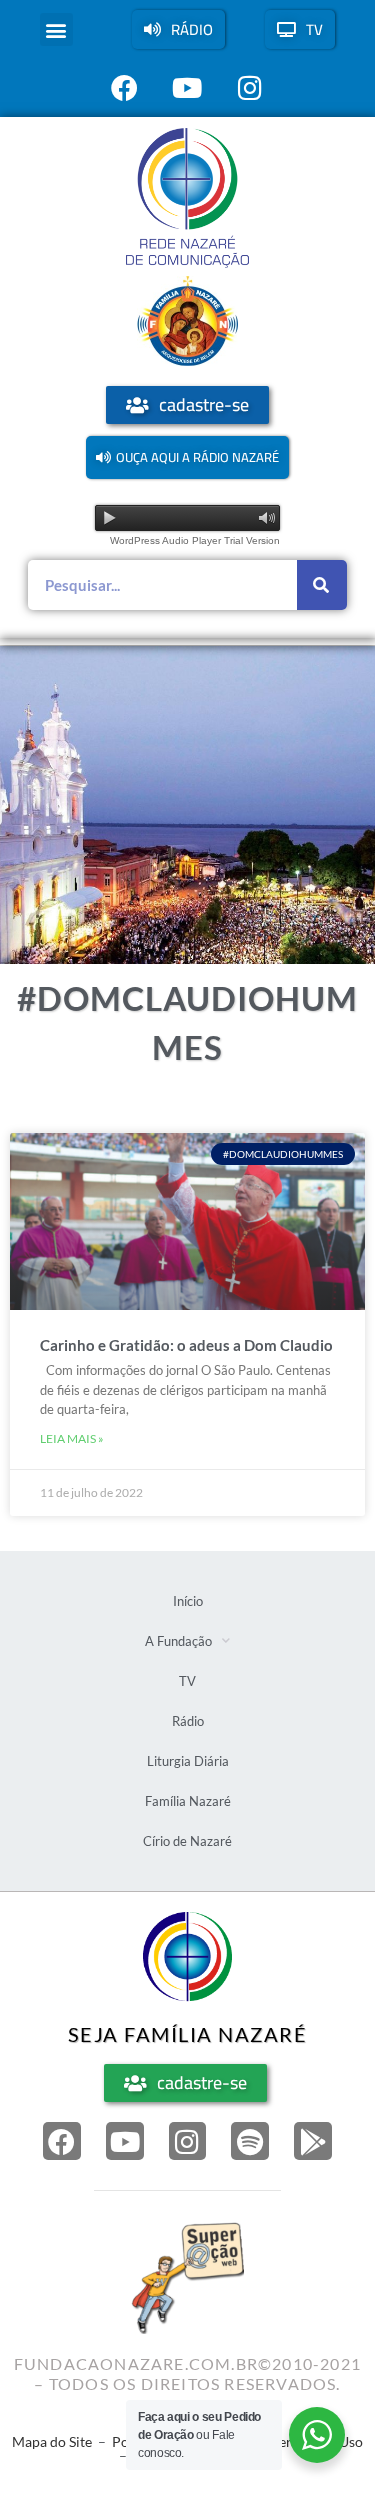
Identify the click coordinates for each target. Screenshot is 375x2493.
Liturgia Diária (188, 1761)
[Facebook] (62, 2141)
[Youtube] (125, 2141)
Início (188, 1601)
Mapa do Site (52, 2441)
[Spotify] (250, 2141)
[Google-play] (313, 2141)
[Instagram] (188, 2141)
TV (187, 1681)
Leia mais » (72, 1438)
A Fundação (178, 1641)
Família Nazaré (188, 1801)
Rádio (188, 1721)
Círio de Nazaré (187, 1841)
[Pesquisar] (322, 585)
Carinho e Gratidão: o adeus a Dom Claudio (186, 1345)
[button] (56, 29)
